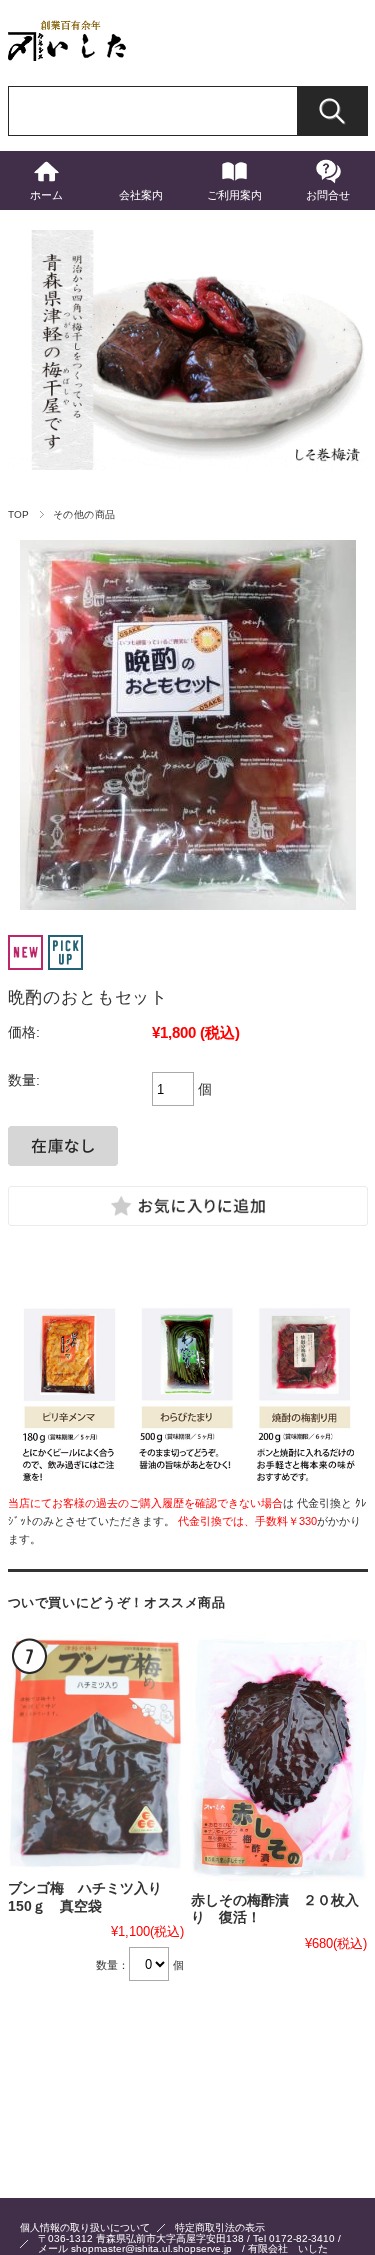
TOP (19, 514)
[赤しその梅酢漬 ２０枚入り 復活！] (279, 1758)
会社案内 (141, 195)
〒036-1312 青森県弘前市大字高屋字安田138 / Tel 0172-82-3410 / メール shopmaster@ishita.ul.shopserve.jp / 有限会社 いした (189, 2243)
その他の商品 (84, 514)
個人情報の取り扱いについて (85, 2227)
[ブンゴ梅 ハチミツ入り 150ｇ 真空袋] (96, 1752)
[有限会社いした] (67, 55)
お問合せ (328, 195)
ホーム (46, 195)
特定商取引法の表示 (220, 2227)
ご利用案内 (234, 195)
